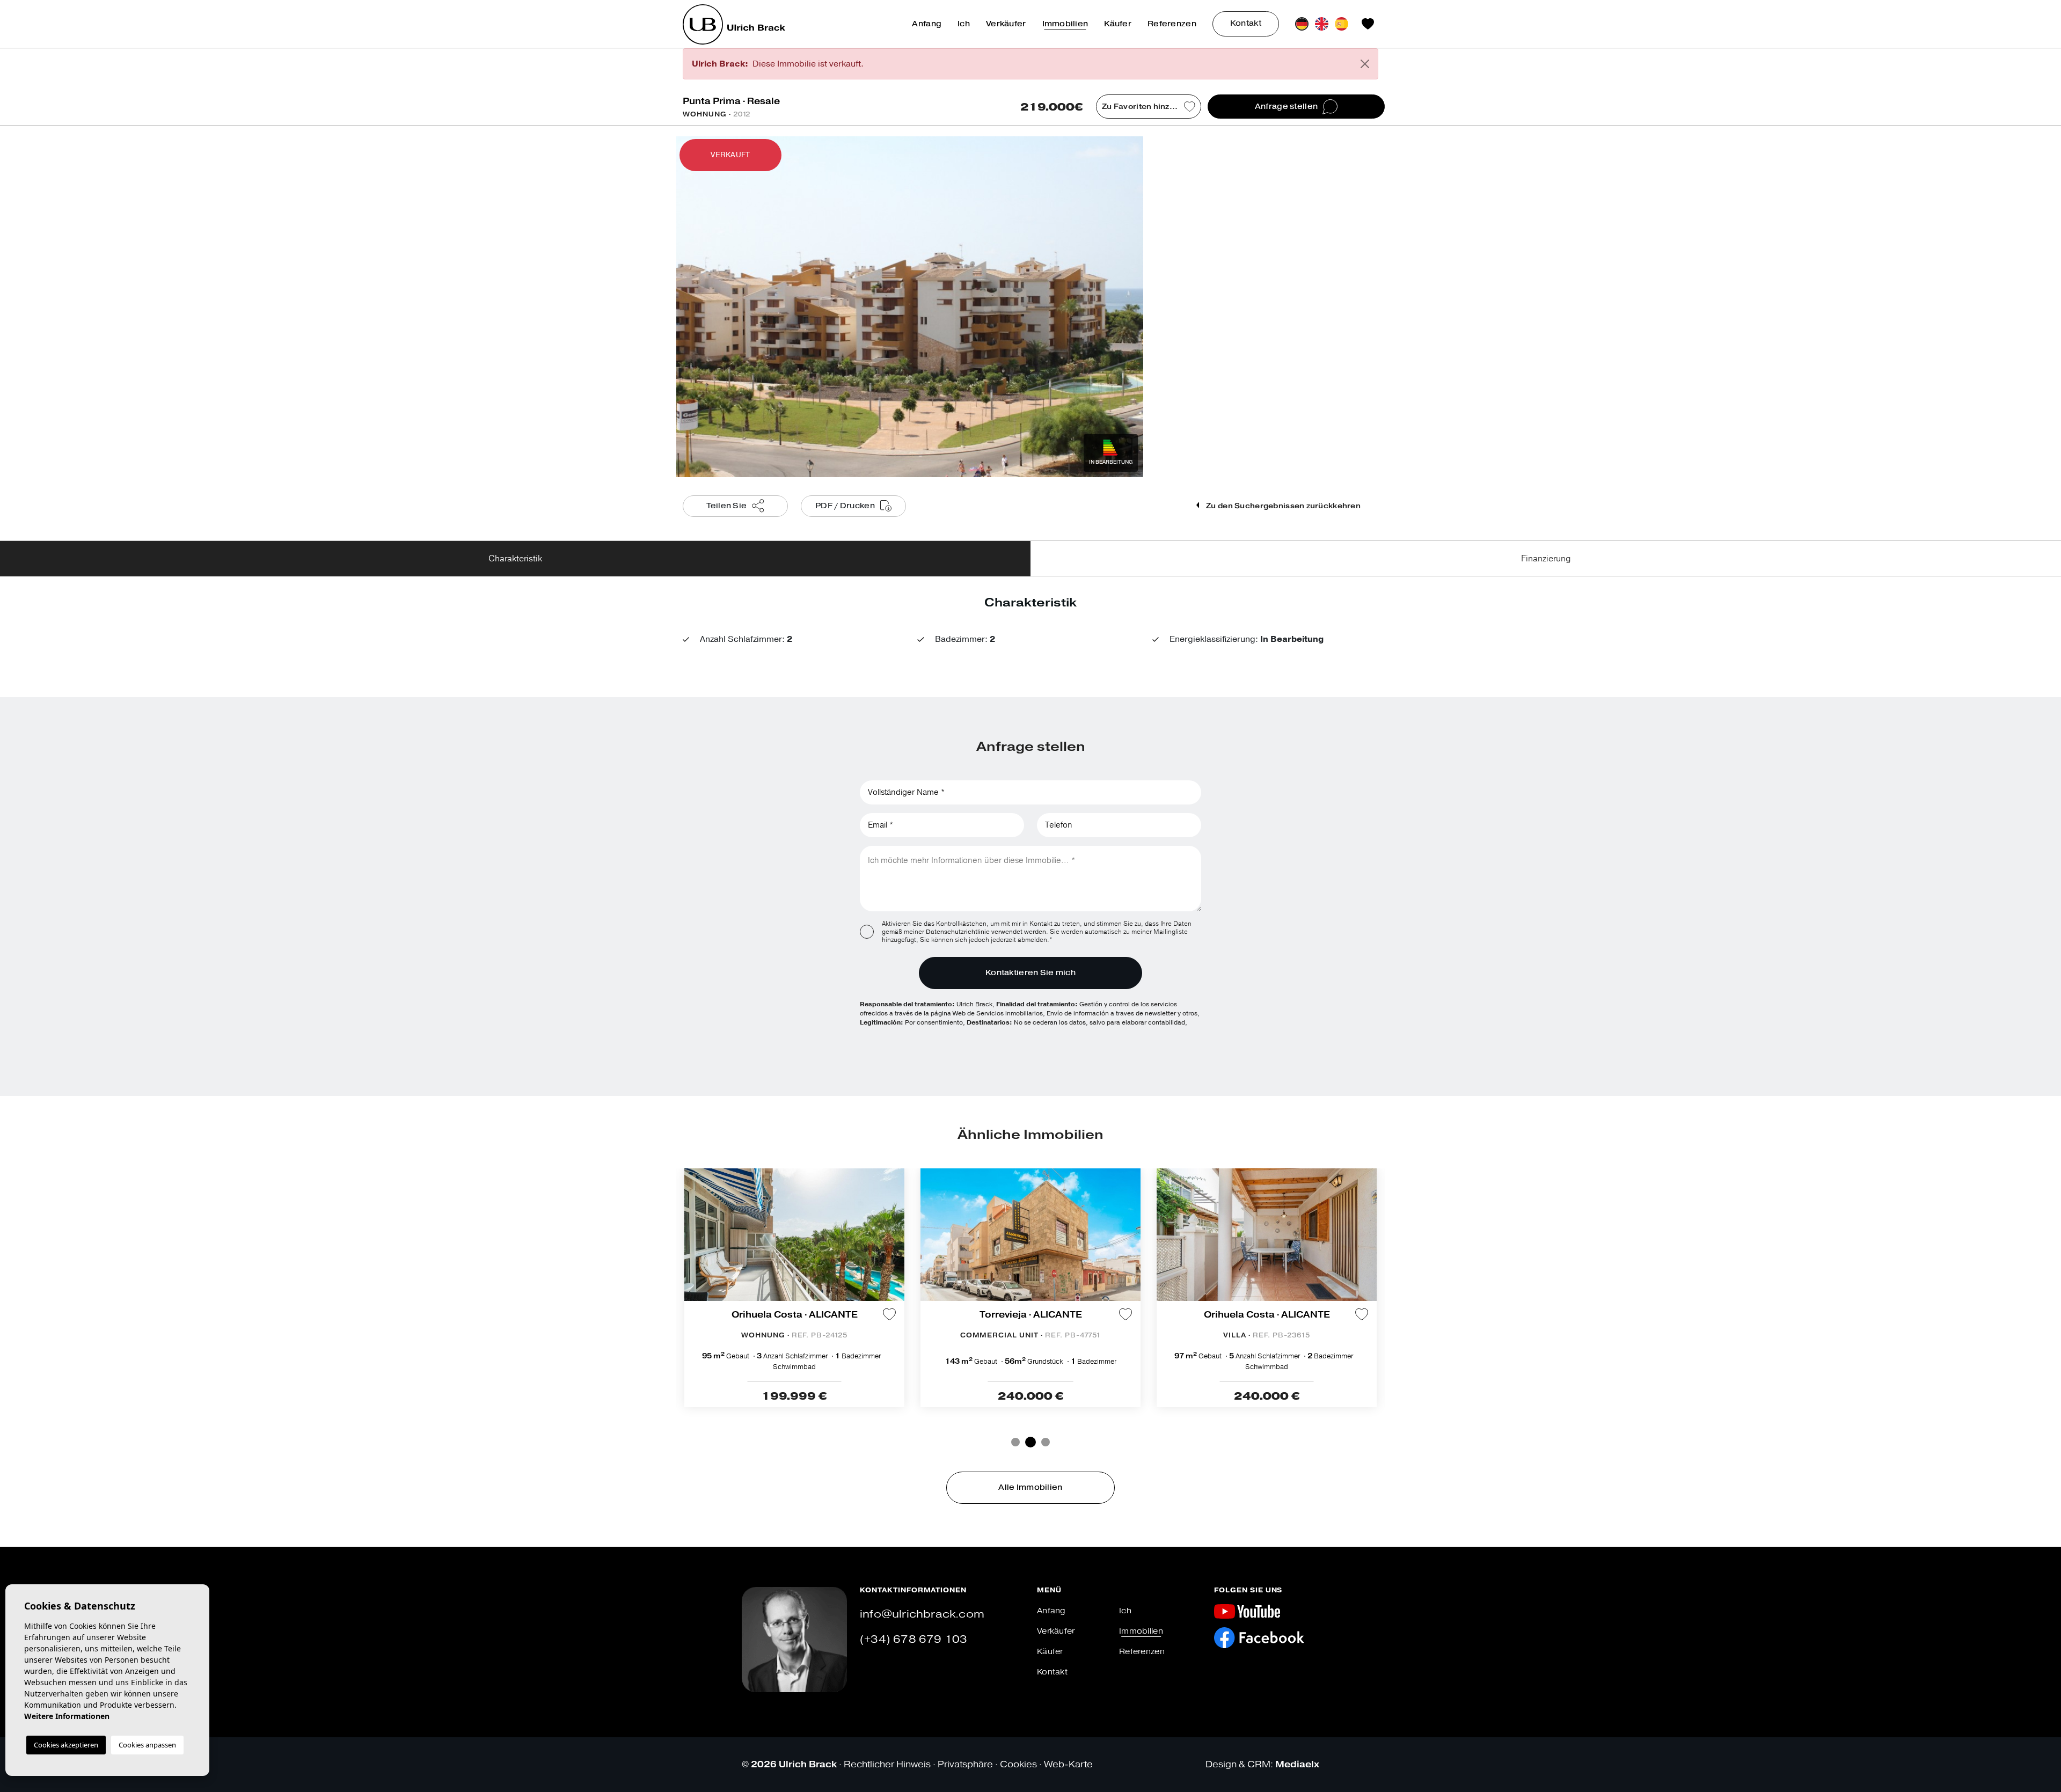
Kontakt (1246, 23)
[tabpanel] (794, 1288)
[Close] (1365, 64)
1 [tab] (1015, 1442)
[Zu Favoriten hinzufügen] (889, 1314)
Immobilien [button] (1065, 24)
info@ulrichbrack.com (922, 1614)
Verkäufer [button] (1006, 24)
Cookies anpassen (147, 1745)
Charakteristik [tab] (515, 559)
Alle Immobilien (1030, 1487)
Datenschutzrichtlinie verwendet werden (986, 932)
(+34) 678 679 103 (913, 1639)
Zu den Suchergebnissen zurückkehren (1282, 506)
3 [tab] (1044, 1442)
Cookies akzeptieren (66, 1745)
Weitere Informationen (67, 1716)
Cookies (1018, 1764)
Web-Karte (1068, 1764)
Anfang (927, 24)
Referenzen (1172, 24)
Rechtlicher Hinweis (887, 1764)
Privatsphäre (965, 1764)
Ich (964, 24)
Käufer (1118, 24)
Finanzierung (1546, 559)
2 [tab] (1029, 1442)
